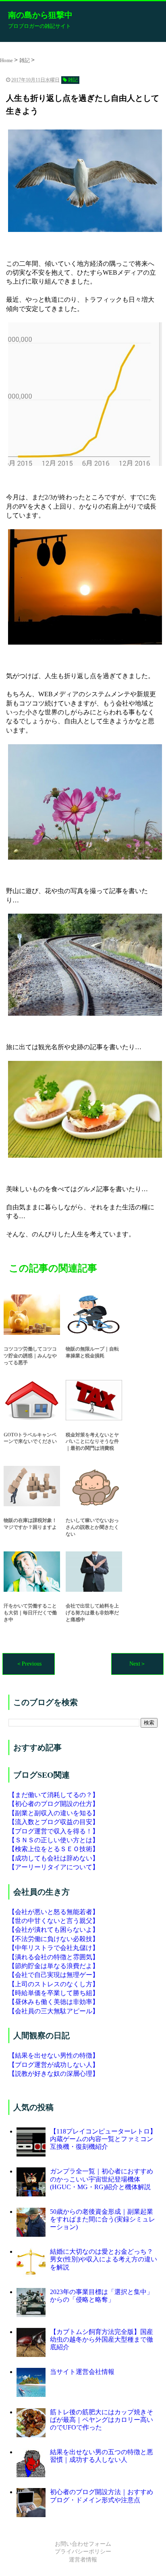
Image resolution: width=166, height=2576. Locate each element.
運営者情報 (83, 2560)
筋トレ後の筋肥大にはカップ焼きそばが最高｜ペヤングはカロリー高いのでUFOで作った (102, 2420)
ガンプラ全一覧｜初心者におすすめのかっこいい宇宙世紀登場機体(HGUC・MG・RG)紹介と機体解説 (102, 2179)
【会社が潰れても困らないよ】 (54, 1930)
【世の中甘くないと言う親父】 (54, 1921)
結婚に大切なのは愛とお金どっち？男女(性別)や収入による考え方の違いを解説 (104, 2259)
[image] (83, 181)
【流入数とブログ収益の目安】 (54, 1822)
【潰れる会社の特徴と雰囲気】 (54, 1957)
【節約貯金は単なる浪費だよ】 (54, 1966)
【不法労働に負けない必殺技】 (54, 1939)
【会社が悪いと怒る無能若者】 (54, 1912)
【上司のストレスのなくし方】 (54, 1984)
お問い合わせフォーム (83, 2544)
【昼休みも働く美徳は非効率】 (54, 2002)
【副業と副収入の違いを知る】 (54, 1813)
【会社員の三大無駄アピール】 (54, 2011)
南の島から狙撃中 (40, 15)
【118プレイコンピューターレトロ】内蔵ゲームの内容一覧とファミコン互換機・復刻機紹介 (103, 2139)
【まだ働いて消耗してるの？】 (54, 1795)
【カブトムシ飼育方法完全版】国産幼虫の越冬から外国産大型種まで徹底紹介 (102, 2339)
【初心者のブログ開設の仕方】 (54, 1804)
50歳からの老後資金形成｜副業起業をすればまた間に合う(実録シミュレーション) (103, 2219)
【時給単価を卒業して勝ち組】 (54, 1993)
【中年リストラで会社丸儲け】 (54, 1948)
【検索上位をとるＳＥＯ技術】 (54, 1849)
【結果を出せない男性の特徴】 (54, 2055)
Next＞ (138, 1664)
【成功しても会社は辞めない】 (54, 1858)
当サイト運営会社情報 (82, 2372)
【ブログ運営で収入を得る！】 (54, 1831)
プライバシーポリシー (83, 2552)
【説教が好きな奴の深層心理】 (54, 2074)
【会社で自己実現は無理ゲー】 (54, 1975)
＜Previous (29, 1664)
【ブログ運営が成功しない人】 (54, 2065)
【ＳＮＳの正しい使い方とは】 (54, 1840)
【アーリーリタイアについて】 (54, 1867)
